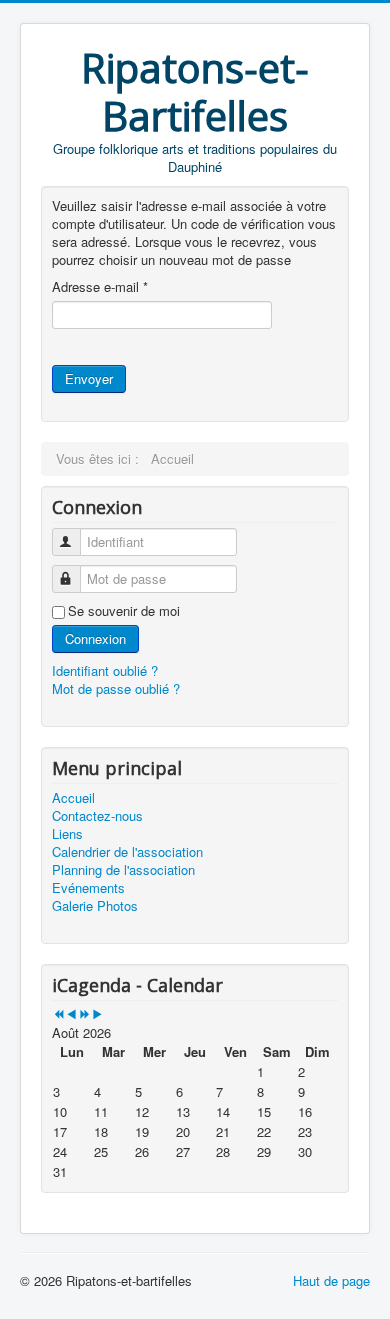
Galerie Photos (95, 906)
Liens (67, 834)
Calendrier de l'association (127, 852)
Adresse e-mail (100, 287)
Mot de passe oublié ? (116, 688)
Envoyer (89, 378)
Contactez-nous (97, 816)
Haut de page (331, 1280)
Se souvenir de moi (124, 611)
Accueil (73, 798)
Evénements (88, 888)
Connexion (95, 638)
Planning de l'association (123, 870)
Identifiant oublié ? (105, 670)
